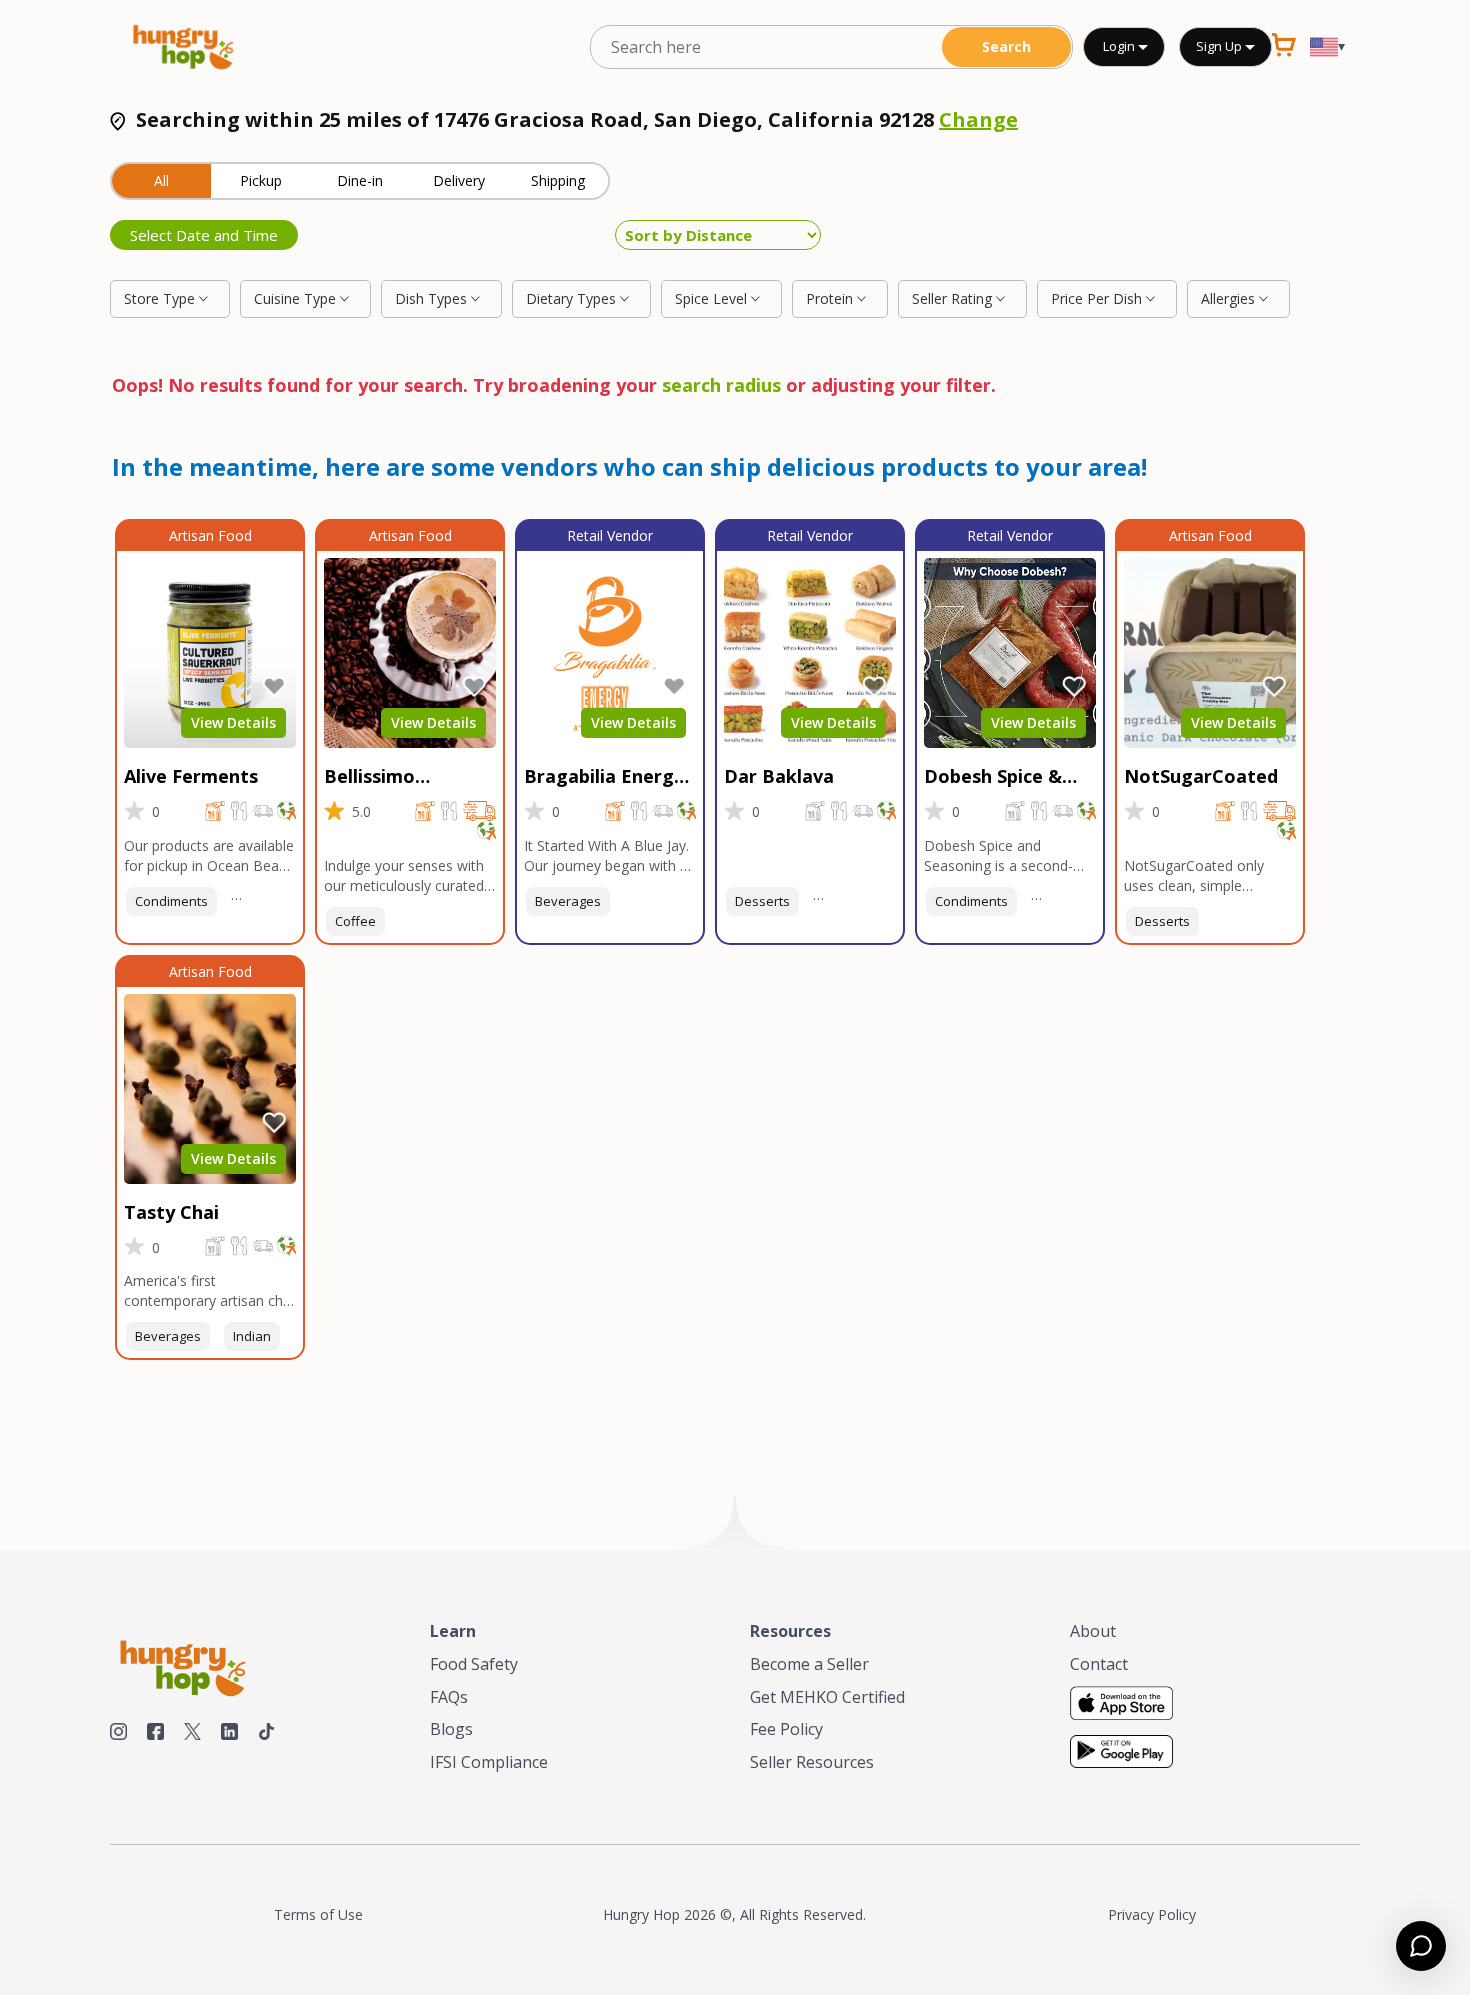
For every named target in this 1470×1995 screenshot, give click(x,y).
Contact (1099, 1664)
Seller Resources (812, 1762)
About (1093, 1631)
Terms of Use (318, 1914)
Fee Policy (786, 1729)
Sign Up (1220, 46)
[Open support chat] (1421, 1946)
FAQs (449, 1697)
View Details (233, 722)
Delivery (459, 180)
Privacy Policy (1152, 1914)
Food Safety (474, 1664)
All (161, 180)
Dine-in (360, 180)
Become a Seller (809, 1664)
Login (1119, 46)
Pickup (261, 180)
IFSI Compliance (489, 1762)
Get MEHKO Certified (827, 1697)
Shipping (558, 180)
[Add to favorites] (274, 687)
